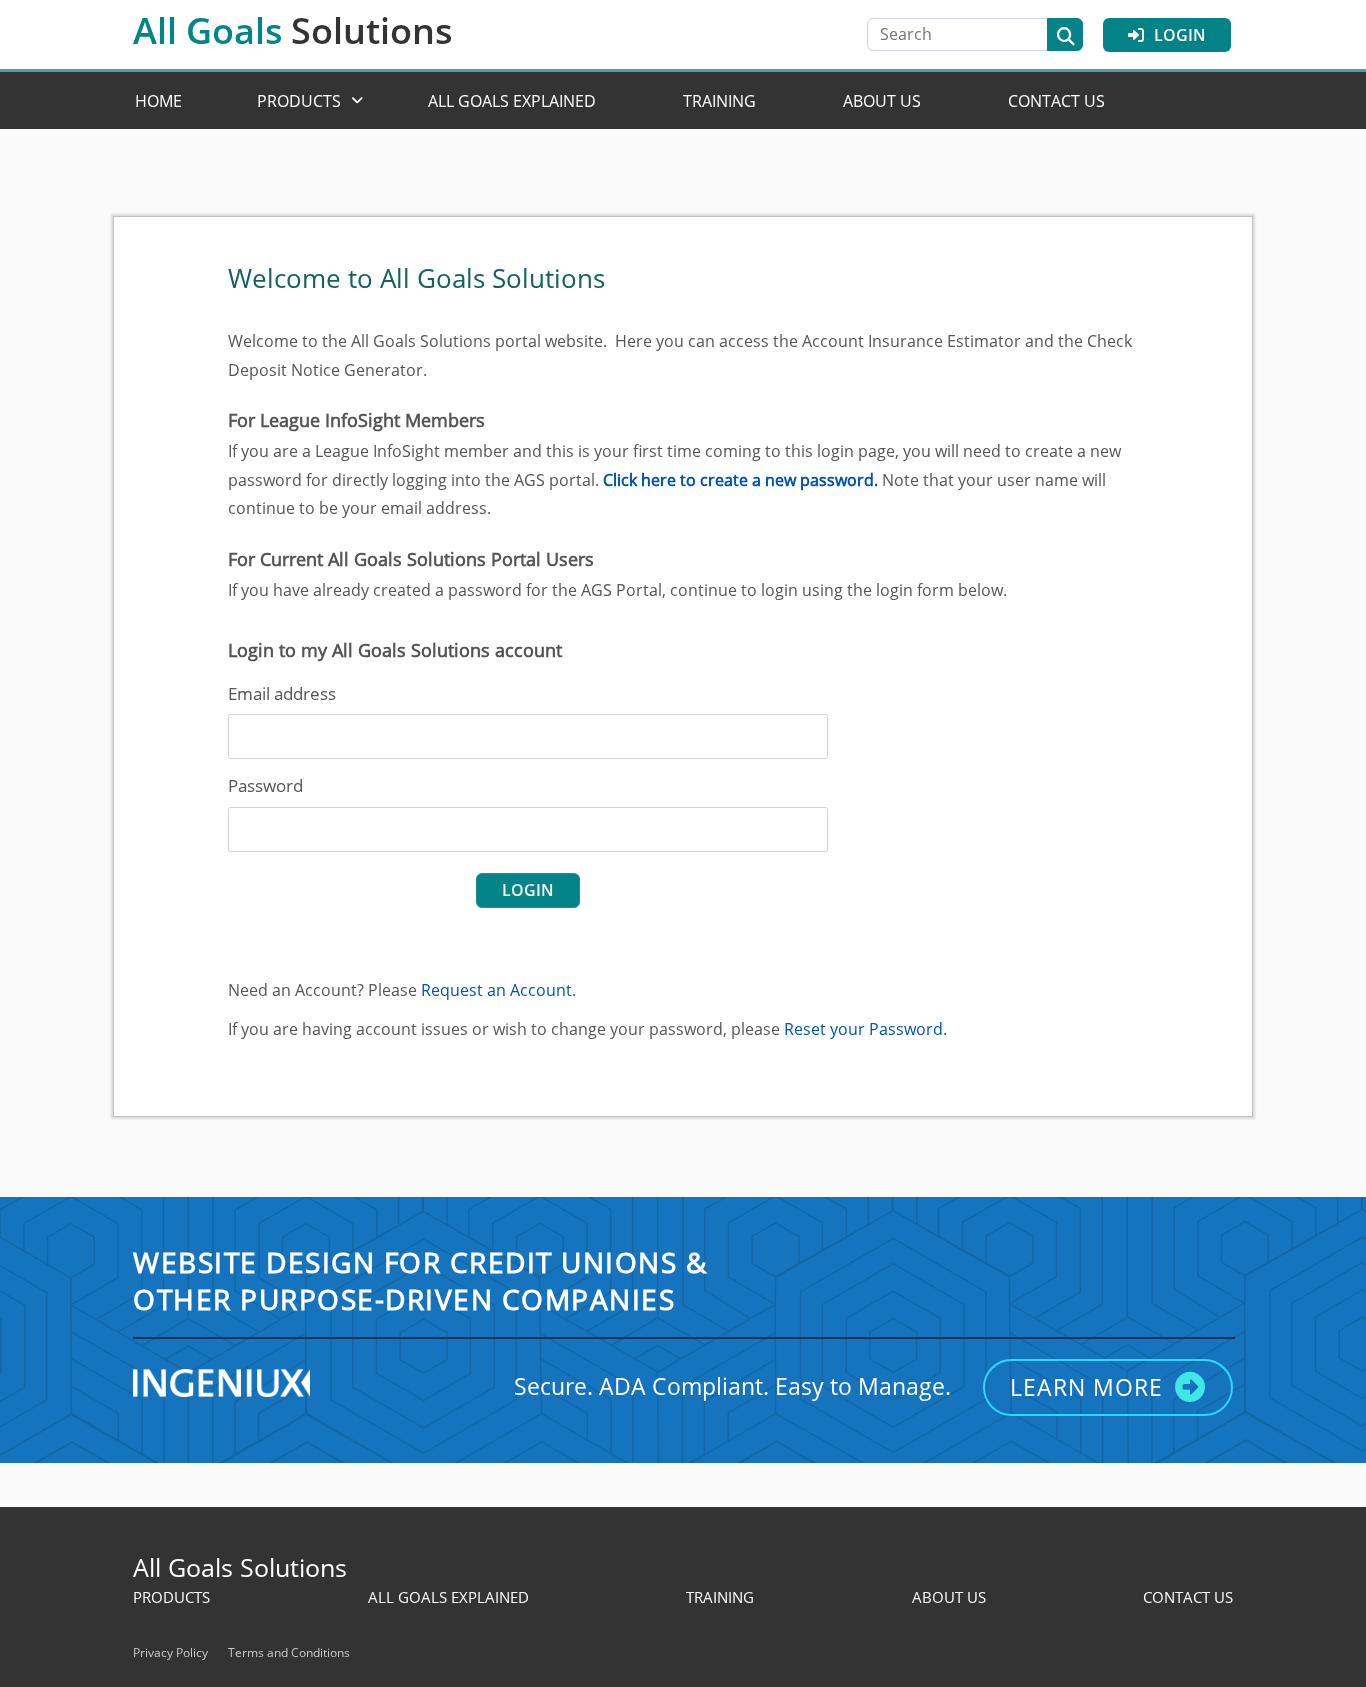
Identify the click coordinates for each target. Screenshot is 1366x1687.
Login (1180, 35)
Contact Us (1056, 101)
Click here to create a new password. (740, 480)
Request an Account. (498, 990)
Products (299, 101)
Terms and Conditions (289, 1652)
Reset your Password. (865, 1029)
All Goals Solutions (240, 1567)
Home (158, 101)
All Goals (293, 30)
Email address (282, 693)
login (528, 890)
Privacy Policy (170, 1652)
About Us (882, 101)
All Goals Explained (512, 101)
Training (719, 101)
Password (265, 785)
